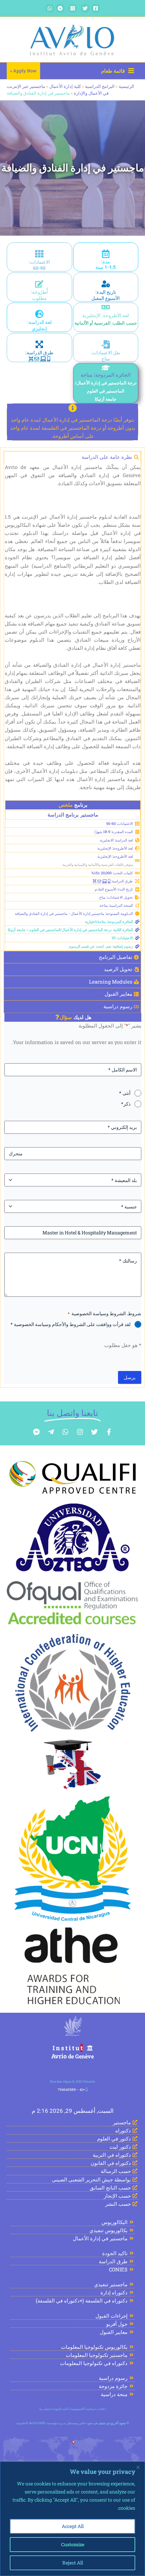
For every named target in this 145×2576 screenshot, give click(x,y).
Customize (73, 2544)
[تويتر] (85, 8)
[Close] (138, 2467)
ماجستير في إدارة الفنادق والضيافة (73, 168)
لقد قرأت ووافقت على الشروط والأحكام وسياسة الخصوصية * (70, 1324)
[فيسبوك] (96, 8)
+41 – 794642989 (71, 2090)
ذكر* (126, 1104)
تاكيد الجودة (61, 2409)
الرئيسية (126, 86)
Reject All (73, 2563)
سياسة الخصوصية (83, 2409)
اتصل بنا (45, 2409)
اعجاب (101, 2409)
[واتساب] (50, 8)
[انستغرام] (73, 8)
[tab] (72, 457)
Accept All (73, 2526)
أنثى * (125, 1093)
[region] (72, 2519)
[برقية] (60, 8)
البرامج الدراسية (100, 86)
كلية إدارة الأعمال (65, 86)
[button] (23, 71)
